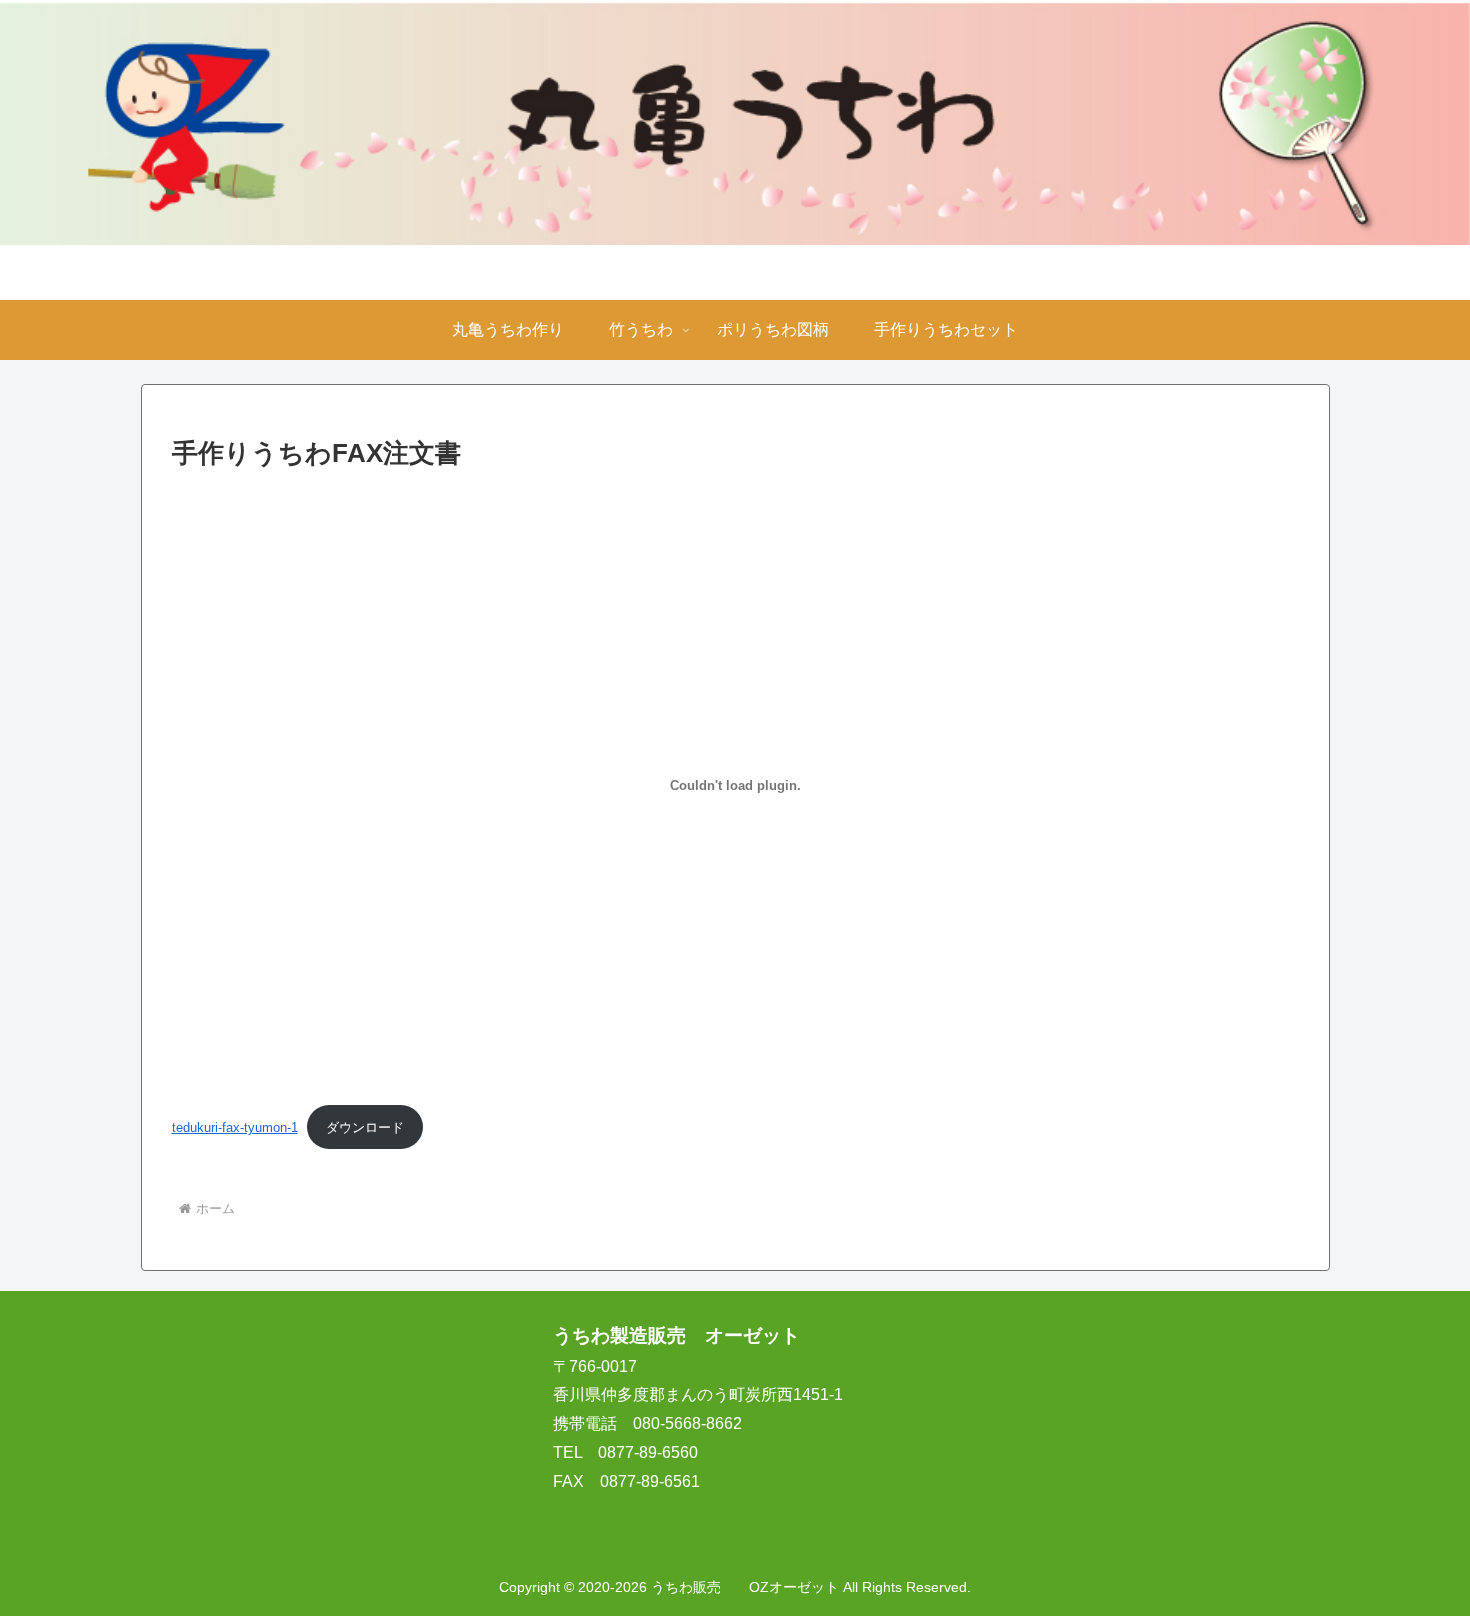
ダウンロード (365, 1127)
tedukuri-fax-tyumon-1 (235, 1127)
